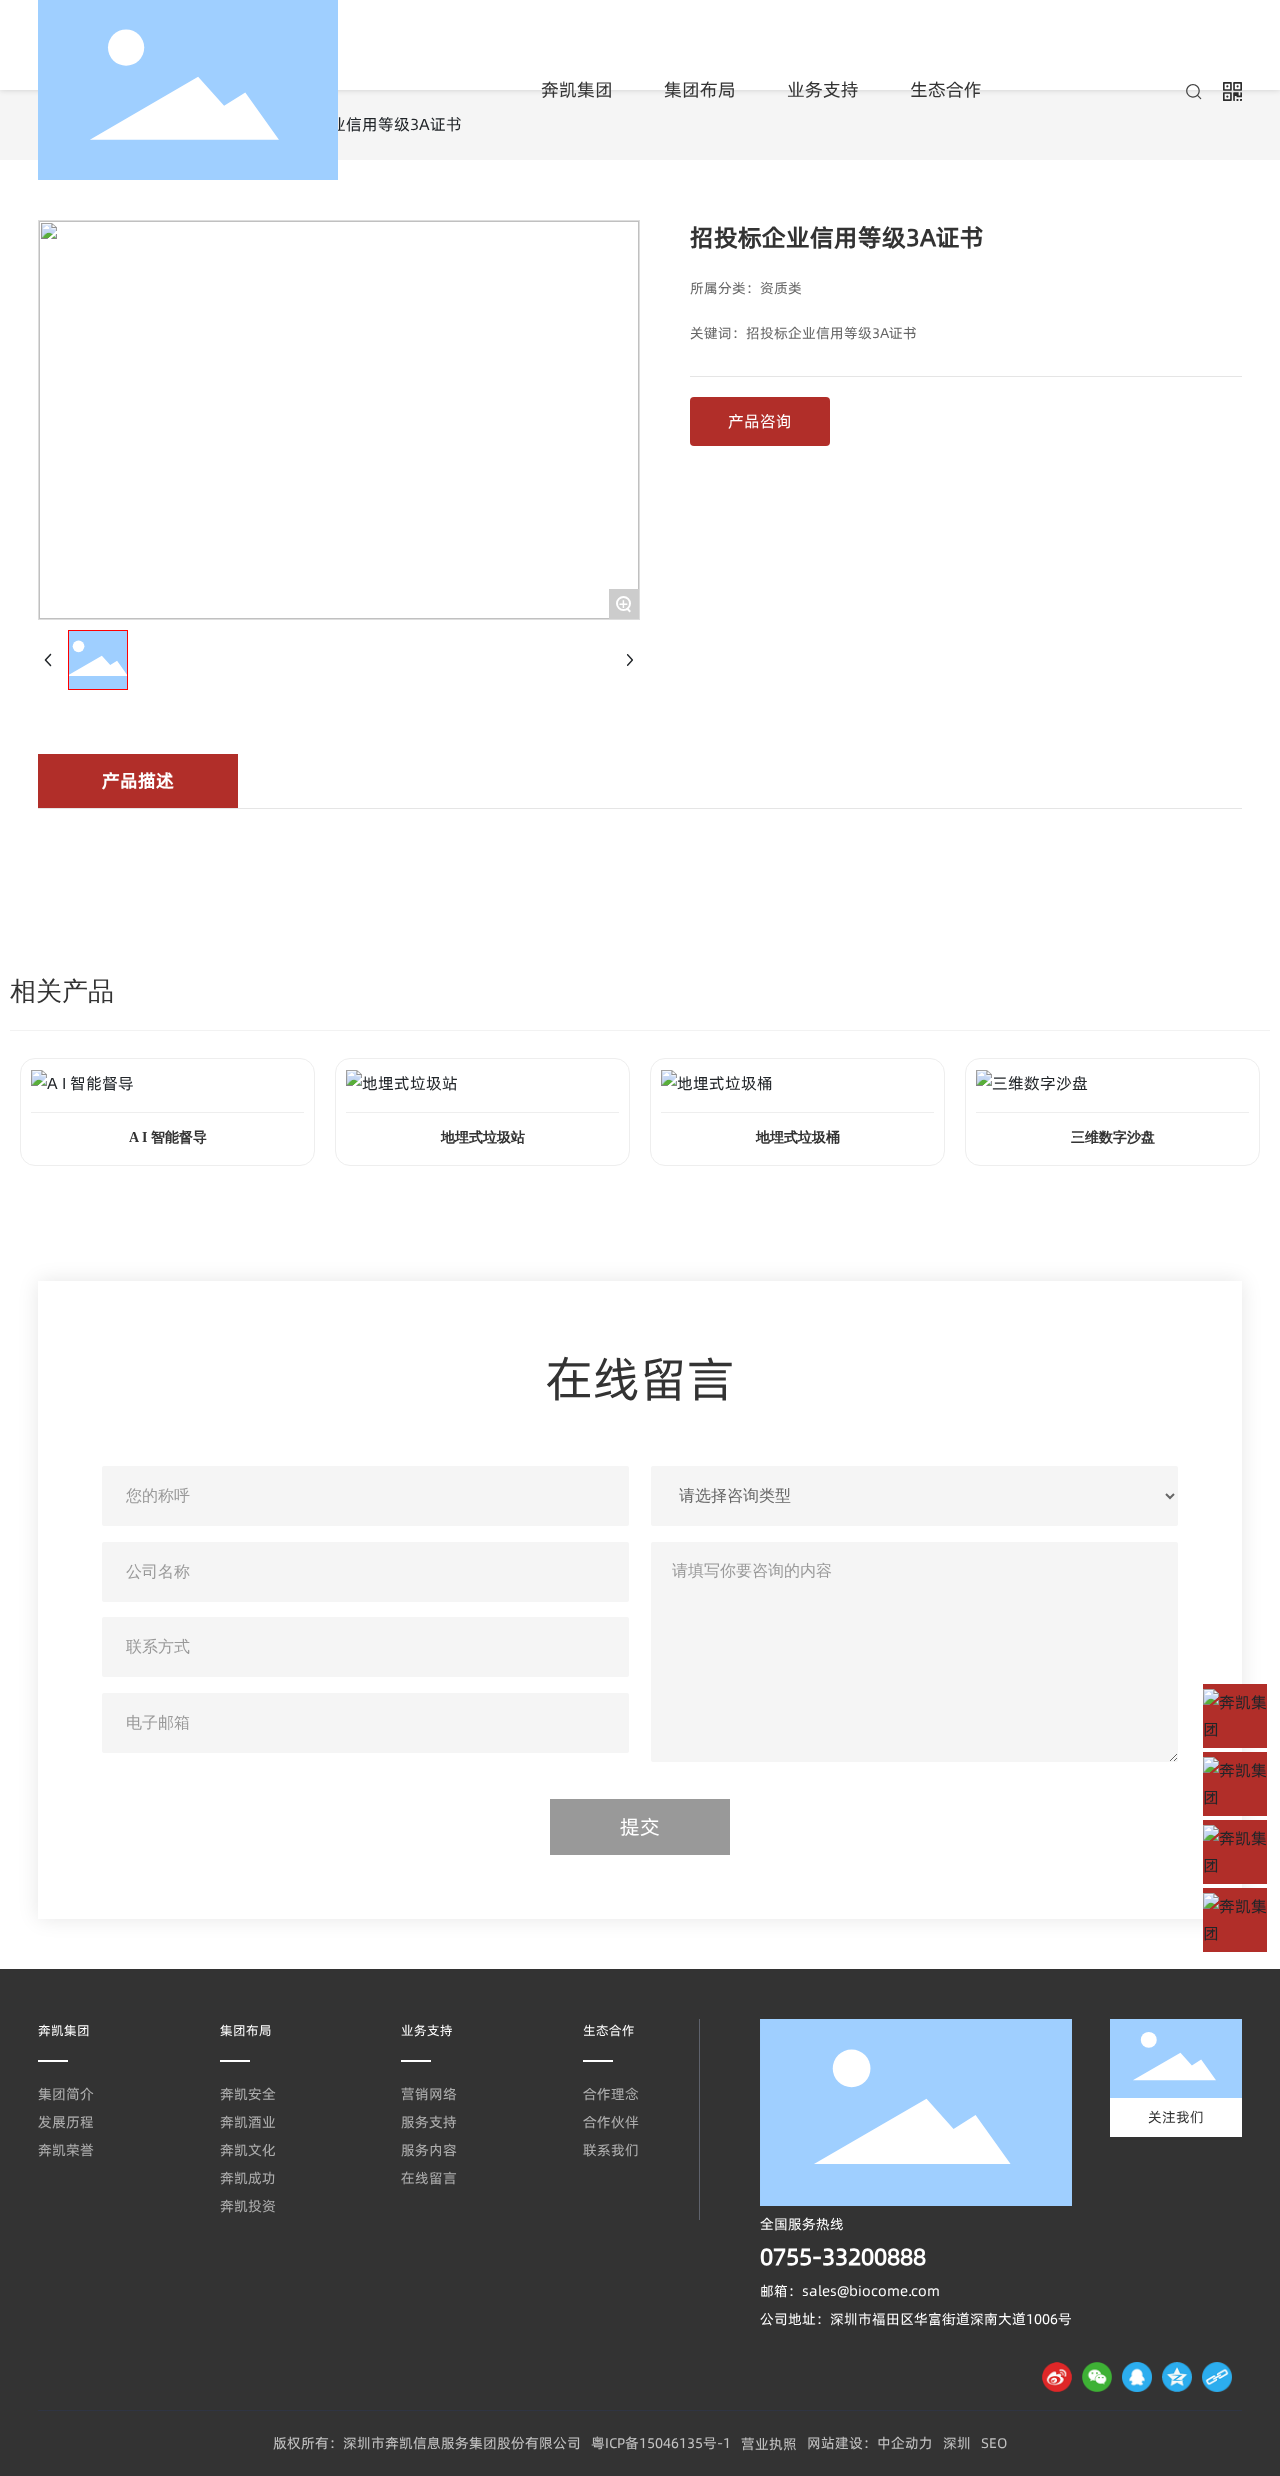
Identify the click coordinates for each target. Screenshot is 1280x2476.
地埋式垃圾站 (483, 1137)
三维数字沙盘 (1113, 1137)
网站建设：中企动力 (870, 2443)
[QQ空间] (1177, 2377)
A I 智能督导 (168, 1137)
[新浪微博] (1057, 2377)
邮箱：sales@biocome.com (850, 2291)
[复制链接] (1217, 2377)
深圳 (957, 2443)
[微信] (1097, 2377)
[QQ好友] (1137, 2377)
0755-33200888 (843, 2257)
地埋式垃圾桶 (798, 1137)
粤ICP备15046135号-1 (661, 2443)
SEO (994, 2443)
